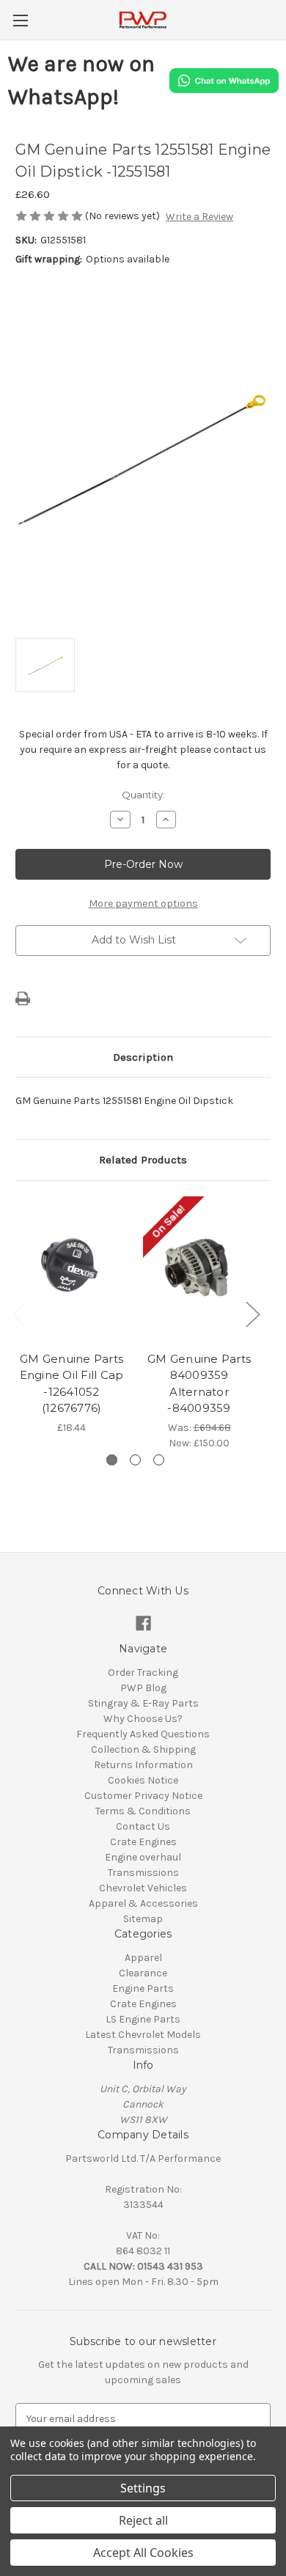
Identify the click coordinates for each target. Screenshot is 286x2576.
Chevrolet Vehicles (143, 1888)
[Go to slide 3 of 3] (159, 1460)
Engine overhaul (143, 1857)
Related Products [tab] (143, 1160)
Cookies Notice (143, 1780)
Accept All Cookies (143, 2553)
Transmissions (143, 1873)
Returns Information (143, 1765)
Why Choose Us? (143, 1719)
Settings (143, 2488)
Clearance (143, 1973)
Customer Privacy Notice (143, 1796)
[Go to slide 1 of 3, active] (112, 1460)
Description (143, 1057)
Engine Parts (143, 1988)
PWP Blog (143, 1688)
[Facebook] (143, 1623)
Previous (19, 1313)
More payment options (143, 904)
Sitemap (143, 1919)
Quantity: (143, 795)
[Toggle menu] (20, 20)
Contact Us (143, 1826)
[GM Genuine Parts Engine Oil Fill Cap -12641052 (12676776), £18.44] (71, 1270)
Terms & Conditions (143, 1811)
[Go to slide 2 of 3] (135, 1460)
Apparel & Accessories (143, 1903)
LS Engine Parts (143, 2019)
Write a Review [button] (199, 217)
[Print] (23, 998)
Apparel (143, 1958)
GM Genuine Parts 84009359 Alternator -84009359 (199, 1384)
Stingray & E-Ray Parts (143, 1703)
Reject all (143, 2520)
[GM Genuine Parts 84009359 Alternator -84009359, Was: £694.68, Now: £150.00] (199, 1270)
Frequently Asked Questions (143, 1734)
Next (252, 1313)
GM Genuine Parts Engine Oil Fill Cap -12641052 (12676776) (72, 1384)
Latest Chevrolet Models (143, 2035)
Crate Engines (143, 1842)
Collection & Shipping (143, 1749)
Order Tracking (143, 1672)
